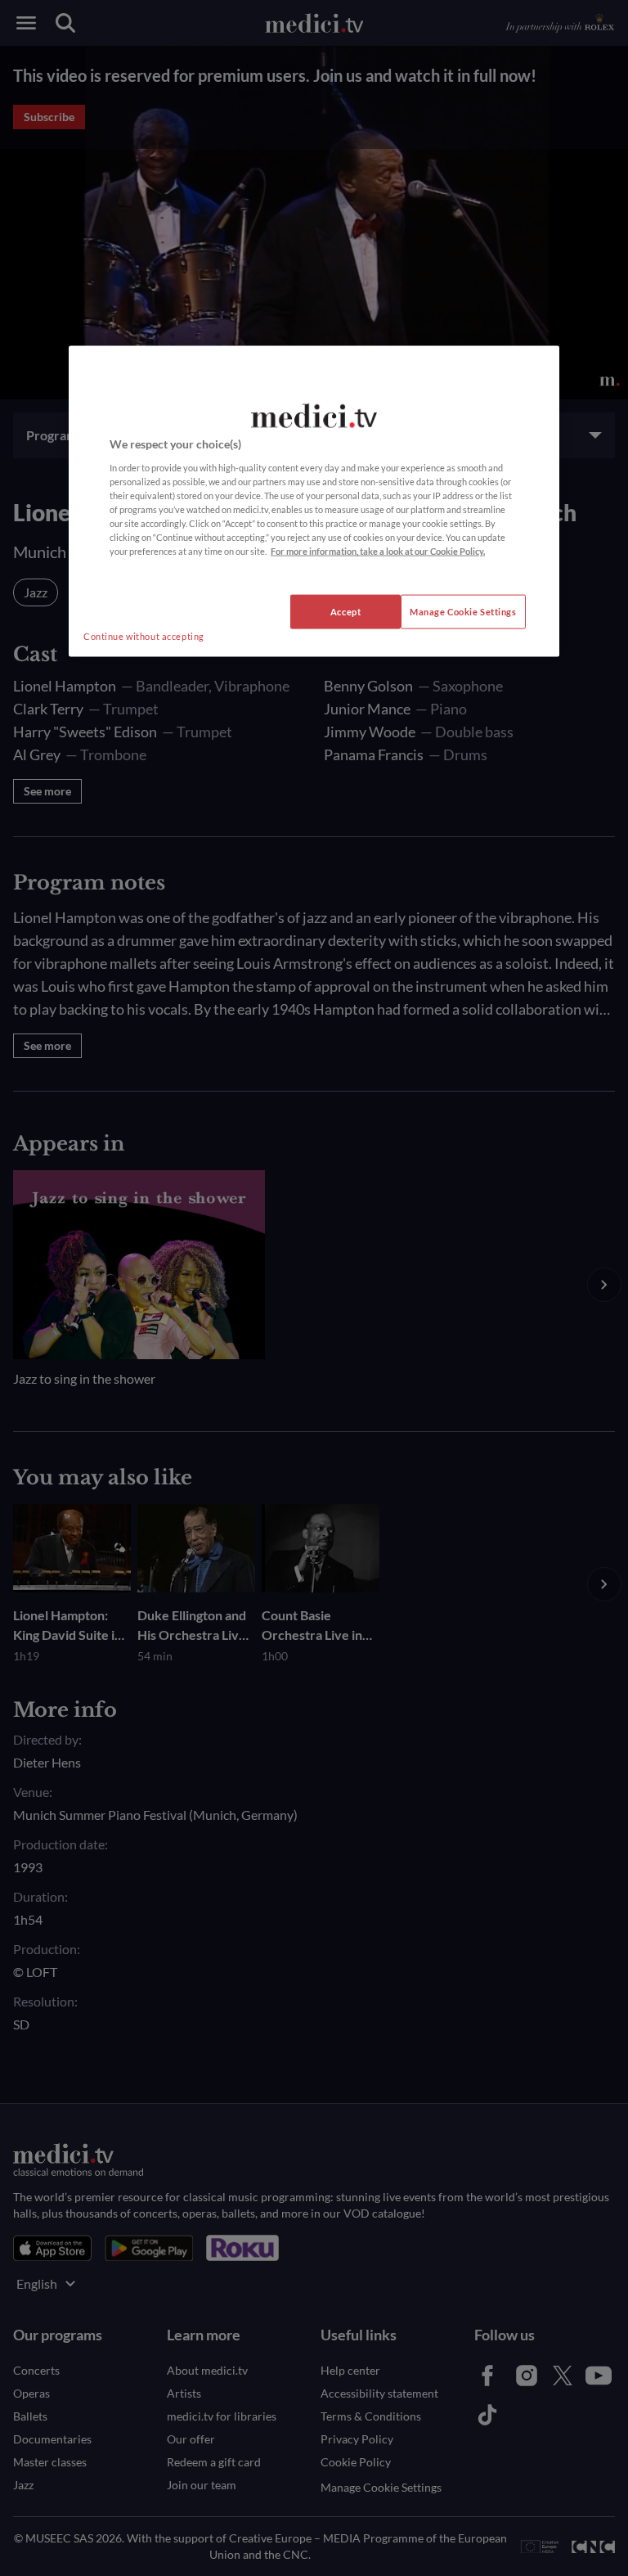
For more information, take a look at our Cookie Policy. (378, 551)
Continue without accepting (144, 636)
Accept (345, 612)
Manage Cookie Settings (463, 612)
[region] (314, 502)
